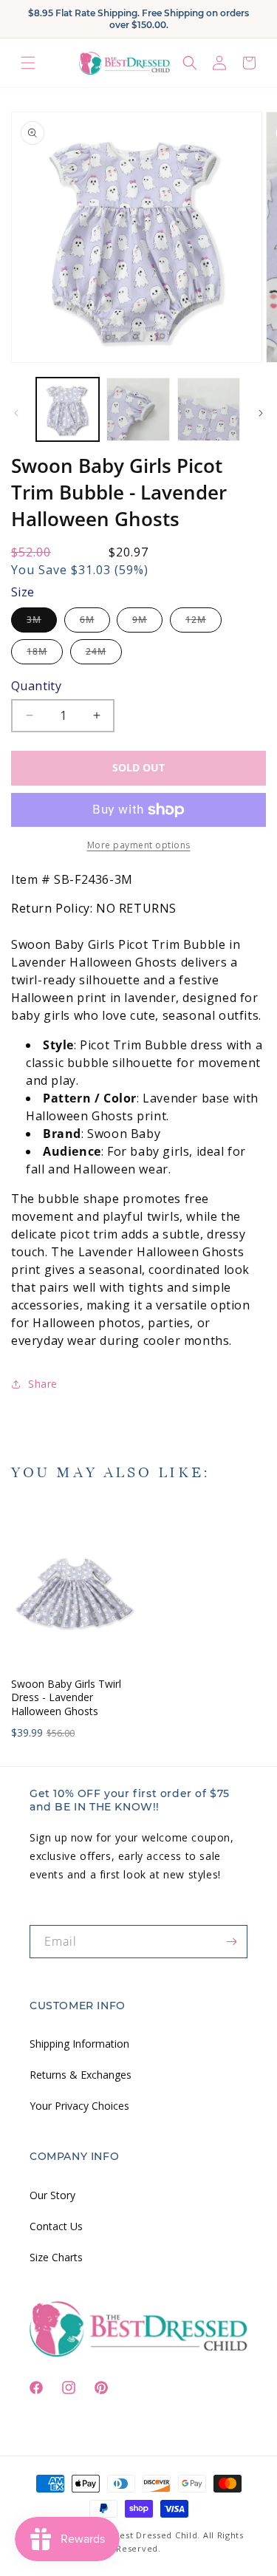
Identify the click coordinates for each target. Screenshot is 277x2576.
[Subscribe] (231, 1942)
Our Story (52, 2195)
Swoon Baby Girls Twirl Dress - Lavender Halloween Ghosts (66, 1697)
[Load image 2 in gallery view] (138, 409)
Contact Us (56, 2226)
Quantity (36, 686)
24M (104, 654)
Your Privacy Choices (79, 2106)
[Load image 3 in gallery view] (209, 409)
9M (147, 623)
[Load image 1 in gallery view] (68, 409)
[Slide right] (261, 413)
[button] (28, 63)
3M (42, 623)
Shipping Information (79, 2044)
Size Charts (56, 2257)
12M (204, 623)
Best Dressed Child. (157, 2535)
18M (45, 654)
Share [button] (43, 1384)
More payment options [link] (139, 845)
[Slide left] (16, 413)
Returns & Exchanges (81, 2075)
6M (95, 623)
